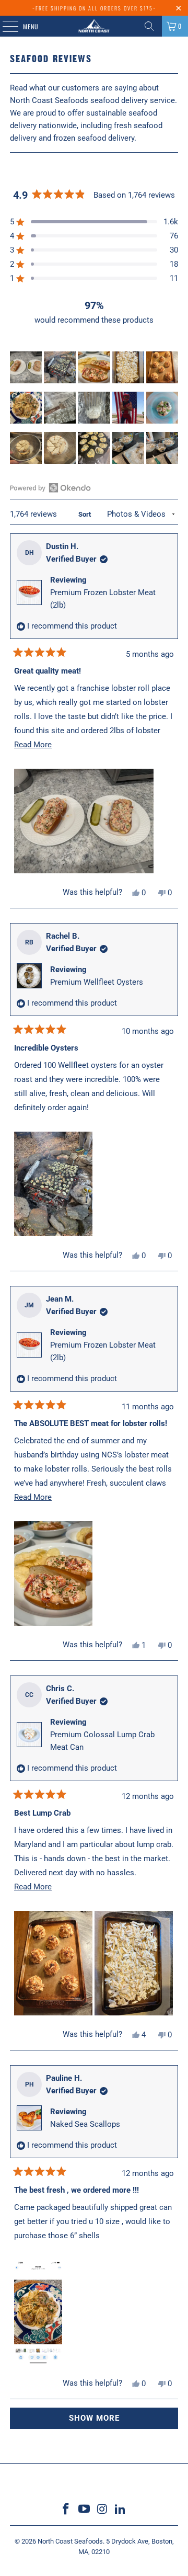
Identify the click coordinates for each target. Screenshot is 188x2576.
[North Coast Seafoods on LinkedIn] (121, 2510)
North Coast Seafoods (70, 2541)
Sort (85, 514)
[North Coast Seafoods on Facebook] (66, 2510)
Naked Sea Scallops (85, 2124)
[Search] (149, 26)
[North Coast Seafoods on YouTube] (85, 2510)
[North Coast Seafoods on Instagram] (103, 2510)
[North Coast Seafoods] (94, 26)
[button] (26, 367)
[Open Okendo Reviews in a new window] (50, 488)
